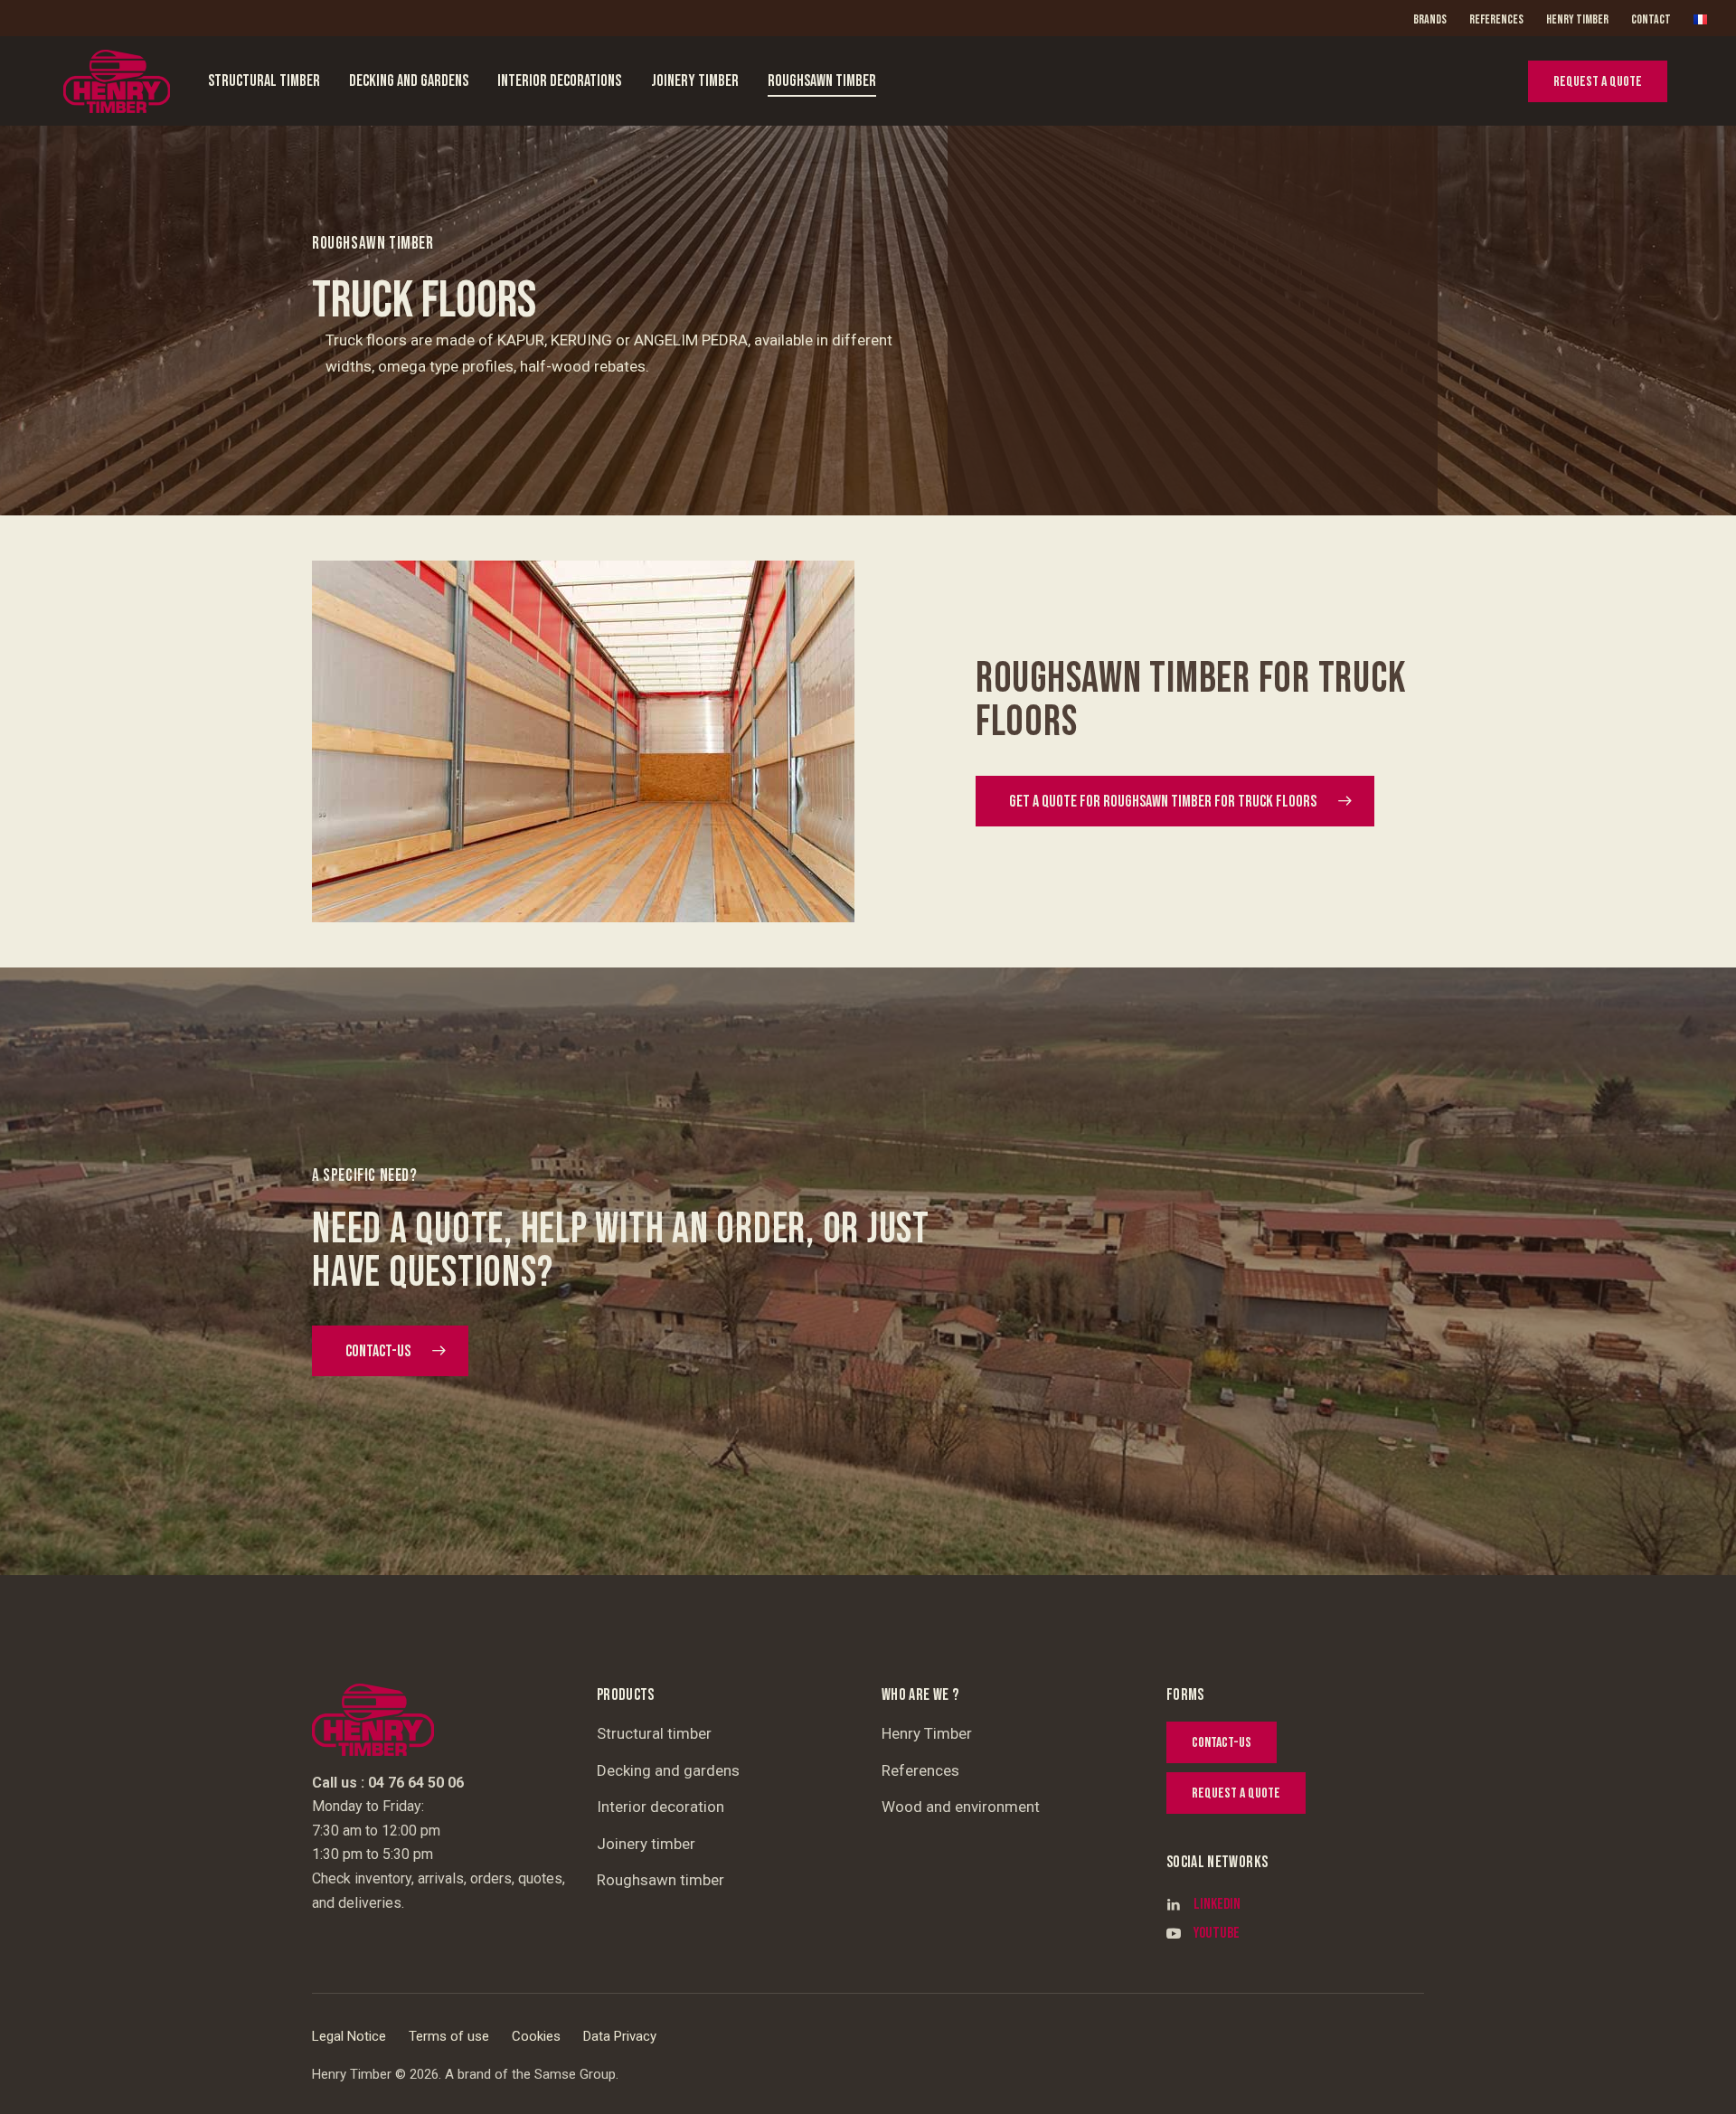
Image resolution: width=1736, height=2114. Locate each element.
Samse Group (575, 2074)
